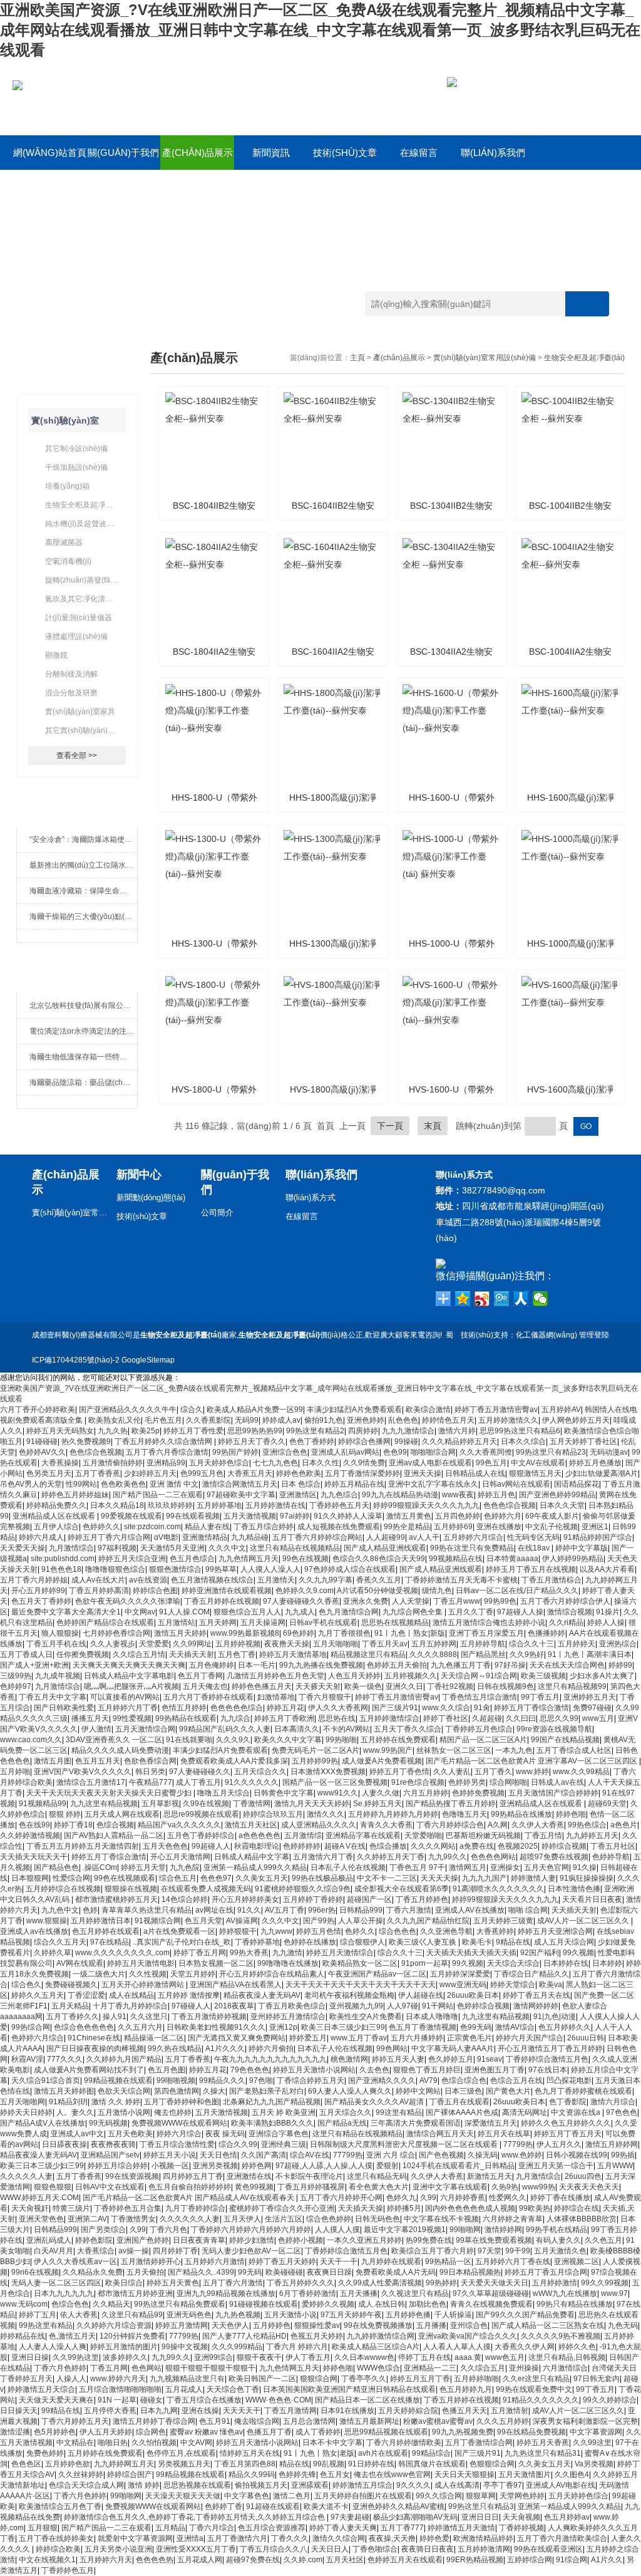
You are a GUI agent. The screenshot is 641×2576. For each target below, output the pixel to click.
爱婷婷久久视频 (328, 2304)
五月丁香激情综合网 (479, 2443)
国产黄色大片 (508, 2091)
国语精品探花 (577, 1484)
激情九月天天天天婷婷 (312, 1804)
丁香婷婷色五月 (68, 2570)
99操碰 (406, 1441)
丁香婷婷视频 (521, 2528)
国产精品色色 (56, 1867)
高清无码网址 (525, 2112)
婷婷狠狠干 (238, 1931)
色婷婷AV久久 (42, 1452)
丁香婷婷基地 (257, 1942)
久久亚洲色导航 (446, 1931)
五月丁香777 (402, 2528)
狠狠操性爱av (317, 2325)
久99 (428, 2198)
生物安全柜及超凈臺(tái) (584, 358)
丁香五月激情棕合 (551, 1580)
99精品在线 (61, 2411)
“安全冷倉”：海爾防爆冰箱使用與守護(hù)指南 (84, 839)
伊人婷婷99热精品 (573, 1559)
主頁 (357, 358)
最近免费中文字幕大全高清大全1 (66, 1612)
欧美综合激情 (428, 1410)
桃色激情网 (349, 2059)
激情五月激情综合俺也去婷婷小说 (489, 1623)
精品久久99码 (252, 2475)
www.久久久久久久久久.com (122, 1953)
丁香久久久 (290, 2538)
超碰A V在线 (345, 1846)
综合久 (192, 1410)
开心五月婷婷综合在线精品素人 (272, 1974)
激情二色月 (292, 2496)
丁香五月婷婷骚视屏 (311, 2187)
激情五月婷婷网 (612, 2144)
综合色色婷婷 (329, 2219)
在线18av (535, 1548)
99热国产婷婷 (235, 1452)
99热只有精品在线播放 (575, 2304)
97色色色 (622, 2112)
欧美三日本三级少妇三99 (343, 2027)
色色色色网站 (493, 1857)
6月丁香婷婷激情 (308, 2293)
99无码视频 (108, 2123)
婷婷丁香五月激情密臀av (496, 1410)
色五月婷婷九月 (466, 2389)
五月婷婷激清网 (484, 2549)
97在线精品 (110, 1942)
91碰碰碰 (42, 1441)
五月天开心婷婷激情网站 (144, 1985)
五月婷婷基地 (219, 1505)
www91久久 (338, 1793)
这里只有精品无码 (377, 2176)
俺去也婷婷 (173, 2112)
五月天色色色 (165, 1846)
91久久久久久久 (252, 1782)
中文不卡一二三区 (387, 1878)
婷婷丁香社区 (446, 1718)
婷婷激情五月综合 (362, 2485)
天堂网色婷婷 (522, 2496)
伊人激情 (96, 1729)
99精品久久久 (222, 2080)
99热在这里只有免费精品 (472, 1548)
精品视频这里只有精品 (368, 1654)
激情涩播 (15, 2432)
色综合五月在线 (516, 2080)
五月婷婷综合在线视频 (63, 1889)
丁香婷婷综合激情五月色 (547, 2059)
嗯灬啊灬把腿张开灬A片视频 (131, 1686)
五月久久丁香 (471, 1612)
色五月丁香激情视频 (423, 2027)
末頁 (433, 1126)
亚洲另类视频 (215, 2166)
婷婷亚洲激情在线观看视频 (227, 1591)
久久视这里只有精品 (415, 2293)
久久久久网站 (433, 1846)
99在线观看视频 (193, 1516)
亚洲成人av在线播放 (34, 1931)
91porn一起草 (425, 1963)
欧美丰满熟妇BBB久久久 (272, 2123)
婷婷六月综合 (179, 2134)
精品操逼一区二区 (154, 2038)
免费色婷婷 (45, 2453)
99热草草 (221, 1569)
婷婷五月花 (285, 1708)
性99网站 (81, 1484)
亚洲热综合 (618, 1644)
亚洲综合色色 (285, 1452)
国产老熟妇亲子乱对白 (267, 2091)
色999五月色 (202, 1473)
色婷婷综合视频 (483, 2006)
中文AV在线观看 (538, 1463)
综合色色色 (397, 1931)
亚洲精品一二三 (430, 2368)
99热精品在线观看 (186, 1718)
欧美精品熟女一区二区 (360, 1963)
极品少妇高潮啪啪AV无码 (415, 2517)
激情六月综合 (613, 2102)
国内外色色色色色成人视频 (470, 2208)
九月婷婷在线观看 (391, 2262)
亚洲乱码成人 (49, 2240)
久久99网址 (192, 1644)
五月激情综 (303, 1836)
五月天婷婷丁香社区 (583, 1441)
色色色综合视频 (510, 1505)
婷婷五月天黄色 (173, 2283)
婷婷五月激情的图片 (124, 2347)
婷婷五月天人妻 (398, 2059)
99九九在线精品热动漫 (400, 1495)
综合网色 (151, 2432)
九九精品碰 (250, 1537)
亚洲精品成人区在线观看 (55, 1516)
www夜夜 (458, 1495)
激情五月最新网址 (369, 2421)
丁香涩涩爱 (86, 1995)
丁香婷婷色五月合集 (128, 2208)
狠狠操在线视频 (131, 1889)
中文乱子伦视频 (551, 1527)
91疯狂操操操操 (587, 1878)
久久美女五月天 (262, 1878)
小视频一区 (170, 2166)
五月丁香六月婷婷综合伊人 (565, 1601)
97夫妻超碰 (350, 2517)
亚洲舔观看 (310, 2485)
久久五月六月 (140, 2027)
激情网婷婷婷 (536, 2006)
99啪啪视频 (176, 2080)
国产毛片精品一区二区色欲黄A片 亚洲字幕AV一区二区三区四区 (532, 1761)
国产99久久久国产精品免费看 (525, 2315)
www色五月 (505, 2357)
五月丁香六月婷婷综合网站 (317, 1537)
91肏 (482, 1708)
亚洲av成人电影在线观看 (430, 1463)
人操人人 (71, 2379)
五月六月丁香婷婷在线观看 (208, 1697)
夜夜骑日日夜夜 (428, 2549)
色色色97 (216, 1878)
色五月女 (335, 2475)
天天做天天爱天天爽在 (56, 2400)
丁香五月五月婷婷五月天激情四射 (83, 1846)
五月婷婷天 (577, 1644)
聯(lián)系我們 (493, 153)
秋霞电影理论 (257, 1846)
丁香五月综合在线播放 (204, 2400)
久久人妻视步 (113, 1644)
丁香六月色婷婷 (60, 2368)
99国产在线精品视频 (565, 1740)
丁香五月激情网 (290, 2411)
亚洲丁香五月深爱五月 (486, 1633)
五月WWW (615, 2166)
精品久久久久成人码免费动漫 (120, 1750)
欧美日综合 (124, 2283)
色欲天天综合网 (124, 2091)
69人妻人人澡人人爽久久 (350, 2091)
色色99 (395, 1452)
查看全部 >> (77, 756)
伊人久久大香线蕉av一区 (75, 2262)
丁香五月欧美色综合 (292, 2006)
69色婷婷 (299, 1633)
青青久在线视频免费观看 (491, 2304)
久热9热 (505, 2187)
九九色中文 (60, 1910)
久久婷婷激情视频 (30, 1836)
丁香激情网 (252, 1804)
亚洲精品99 (166, 1463)
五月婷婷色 (272, 2325)
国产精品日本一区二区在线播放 (367, 2400)
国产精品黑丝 (483, 1654)
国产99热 (319, 1921)
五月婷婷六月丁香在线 (513, 2262)
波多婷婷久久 (125, 2357)
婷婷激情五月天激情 (461, 2528)
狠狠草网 (481, 2496)
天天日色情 (218, 2155)
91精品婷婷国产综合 (598, 1537)
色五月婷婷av (567, 2517)
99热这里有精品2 (315, 1431)
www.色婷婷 (522, 2155)
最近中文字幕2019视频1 (405, 2230)
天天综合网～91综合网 (479, 1676)
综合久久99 (238, 2144)
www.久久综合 (446, 1708)
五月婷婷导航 (483, 1644)
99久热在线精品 (175, 2049)
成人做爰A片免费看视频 (382, 1761)
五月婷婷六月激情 (215, 2262)
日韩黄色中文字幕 (284, 1793)
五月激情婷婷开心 (151, 2262)
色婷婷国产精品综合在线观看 (105, 1623)
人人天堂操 (411, 1601)
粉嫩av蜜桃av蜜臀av (438, 2421)
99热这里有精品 (46, 2325)
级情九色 (437, 1591)
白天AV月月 (54, 2251)
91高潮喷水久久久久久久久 (498, 1889)
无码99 (247, 1420)
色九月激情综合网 (349, 1612)
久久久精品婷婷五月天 (459, 1441)
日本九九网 (159, 2411)
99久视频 (578, 1953)
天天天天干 (242, 2411)
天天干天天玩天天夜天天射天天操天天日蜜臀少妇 (110, 1793)
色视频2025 (518, 1846)
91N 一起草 (117, 2400)
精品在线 (294, 2464)
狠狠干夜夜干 (259, 2357)
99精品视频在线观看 (118, 2080)
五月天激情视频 (250, 1516)
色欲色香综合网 (150, 1761)
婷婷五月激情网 (182, 2325)
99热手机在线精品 (556, 2230)
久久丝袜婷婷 (81, 2475)
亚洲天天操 (423, 1473)
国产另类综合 (103, 2230)
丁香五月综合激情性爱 (177, 2144)
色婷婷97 (16, 1686)
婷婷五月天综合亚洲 (132, 1559)
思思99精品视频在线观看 (386, 2432)
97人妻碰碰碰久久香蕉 (301, 1601)
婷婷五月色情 (319, 1931)
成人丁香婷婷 (318, 2432)
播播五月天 (90, 1718)
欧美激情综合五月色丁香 (60, 2506)
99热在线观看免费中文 (534, 2389)
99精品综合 (431, 2453)
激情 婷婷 (144, 2485)
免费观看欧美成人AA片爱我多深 (234, 1761)
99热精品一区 (448, 2262)
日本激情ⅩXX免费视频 (328, 1772)
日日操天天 (19, 2411)
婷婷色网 (257, 2166)
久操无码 (483, 2155)
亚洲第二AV (87, 2219)
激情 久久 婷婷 (116, 2102)
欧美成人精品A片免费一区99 (255, 1410)
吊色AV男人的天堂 (31, 1484)
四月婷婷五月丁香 (193, 2176)
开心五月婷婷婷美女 (245, 1899)
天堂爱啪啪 (423, 1836)
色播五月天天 (464, 2411)
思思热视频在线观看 (197, 2485)
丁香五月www (457, 1601)
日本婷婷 (607, 1963)
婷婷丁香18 (73, 1825)
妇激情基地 (276, 1697)
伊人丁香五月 (308, 2357)
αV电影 (166, 1537)
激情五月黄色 (409, 1516)
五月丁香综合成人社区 (574, 1750)
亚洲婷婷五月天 (590, 1697)
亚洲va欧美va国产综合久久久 (468, 2336)
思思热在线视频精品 (395, 1623)
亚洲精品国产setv (110, 2155)
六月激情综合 (565, 2368)
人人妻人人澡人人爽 (53, 2347)
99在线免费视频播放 (378, 2325)
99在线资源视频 (132, 2176)
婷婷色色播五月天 (262, 1686)
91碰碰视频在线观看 (264, 2304)
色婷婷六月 (503, 1516)
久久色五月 (603, 2240)
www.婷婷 (532, 1772)
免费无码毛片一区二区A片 (315, 1750)
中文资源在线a (577, 2112)
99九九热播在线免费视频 (321, 1665)
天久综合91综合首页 (46, 2080)
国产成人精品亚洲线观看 (385, 1548)
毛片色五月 (163, 1420)
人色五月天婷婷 (354, 1676)
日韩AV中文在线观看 (110, 2187)
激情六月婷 (457, 1431)
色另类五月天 (49, 1473)
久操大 (214, 2091)
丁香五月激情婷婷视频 (209, 2017)
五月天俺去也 (205, 1686)
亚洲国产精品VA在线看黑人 (236, 1985)
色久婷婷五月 (451, 2059)
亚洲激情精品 (205, 1537)
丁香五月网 (109, 2368)
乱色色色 (403, 1420)
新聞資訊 (271, 153)
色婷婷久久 (101, 1527)
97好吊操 (510, 1665)
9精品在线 (513, 1942)
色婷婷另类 (467, 1782)
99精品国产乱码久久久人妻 (225, 1729)
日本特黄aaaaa (512, 1559)
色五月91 (215, 2421)
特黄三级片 (71, 2208)
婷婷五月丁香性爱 (193, 1431)
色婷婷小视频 (300, 2240)
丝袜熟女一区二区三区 (454, 1750)
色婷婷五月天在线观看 (405, 2560)
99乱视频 (329, 2464)
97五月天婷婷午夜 (351, 2315)
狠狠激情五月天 (535, 1473)
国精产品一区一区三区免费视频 (335, 1782)
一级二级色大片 (99, 1974)
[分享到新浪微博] (482, 1299)
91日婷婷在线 (371, 2464)
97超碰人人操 (520, 1612)
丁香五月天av (385, 1644)
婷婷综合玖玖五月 (273, 1814)
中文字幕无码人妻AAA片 (453, 2049)
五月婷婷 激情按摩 (189, 1995)
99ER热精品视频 (475, 2560)
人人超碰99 (386, 1537)
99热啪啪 (341, 1740)
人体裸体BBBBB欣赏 (582, 2219)
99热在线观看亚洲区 (548, 2549)
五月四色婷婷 (458, 1516)
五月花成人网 (200, 2560)
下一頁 (390, 1126)
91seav (490, 2059)
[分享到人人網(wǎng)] (521, 1299)
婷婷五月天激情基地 (293, 1654)
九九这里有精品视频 (104, 1804)
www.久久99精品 (581, 1772)
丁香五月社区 (613, 1846)
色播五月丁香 (269, 2432)
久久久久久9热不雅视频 (561, 2336)
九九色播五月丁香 (461, 1665)
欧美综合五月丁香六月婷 (433, 2251)
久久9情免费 (364, 1463)
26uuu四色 (583, 2176)
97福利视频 (117, 1548)
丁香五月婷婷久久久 (300, 2283)
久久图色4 (572, 2475)
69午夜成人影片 (552, 1516)
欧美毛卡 (477, 1942)
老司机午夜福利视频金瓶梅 (349, 1995)
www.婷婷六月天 (118, 2379)
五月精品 (170, 2528)
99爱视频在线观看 (131, 1516)
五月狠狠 (43, 2528)
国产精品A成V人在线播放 (43, 2123)
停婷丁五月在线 (424, 2357)
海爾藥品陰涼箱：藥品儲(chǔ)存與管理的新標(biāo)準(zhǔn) (84, 1083)
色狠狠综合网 (492, 2464)
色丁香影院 (568, 2102)
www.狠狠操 (47, 1921)
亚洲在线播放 (499, 1527)
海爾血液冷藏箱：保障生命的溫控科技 (84, 891)
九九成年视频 (58, 1676)
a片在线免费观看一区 (179, 1931)
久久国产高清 (264, 2155)
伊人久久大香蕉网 (338, 1708)
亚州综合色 (469, 2325)
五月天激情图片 (525, 2475)
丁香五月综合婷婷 (264, 1527)
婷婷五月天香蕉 (543, 2443)
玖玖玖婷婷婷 (170, 1505)
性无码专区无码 (533, 1537)
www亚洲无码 (463, 1985)
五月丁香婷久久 (73, 2017)
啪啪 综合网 (528, 1910)
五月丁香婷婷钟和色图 (182, 2102)
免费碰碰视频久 (71, 1985)
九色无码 (623, 2325)
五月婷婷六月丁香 (128, 1708)
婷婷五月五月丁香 (420, 2379)
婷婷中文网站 (418, 2091)
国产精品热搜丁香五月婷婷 (451, 1804)
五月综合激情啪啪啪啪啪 (120, 2389)
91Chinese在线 (94, 2038)
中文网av (140, 1612)
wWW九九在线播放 (565, 2293)
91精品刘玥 (68, 2102)
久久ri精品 (566, 1623)
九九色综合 (339, 1495)
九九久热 (113, 1431)
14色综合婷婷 (185, 1899)
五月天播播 (359, 2293)
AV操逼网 (242, 1921)
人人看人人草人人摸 (457, 2347)
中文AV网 (196, 2443)
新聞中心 (139, 1175)
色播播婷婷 (546, 1633)
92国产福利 (540, 1953)
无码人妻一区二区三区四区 (56, 2283)
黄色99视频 (254, 2187)
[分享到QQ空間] (463, 1299)
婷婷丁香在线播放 (560, 2198)
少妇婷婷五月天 (150, 1473)
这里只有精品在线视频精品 (295, 1548)
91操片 (608, 1612)
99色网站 (392, 2049)
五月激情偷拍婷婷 (113, 1463)
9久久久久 (413, 2485)
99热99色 (500, 1601)
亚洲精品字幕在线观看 (363, 1836)
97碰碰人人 (191, 2006)
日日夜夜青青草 (199, 2240)
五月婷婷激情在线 (275, 1505)
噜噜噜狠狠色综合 (115, 1569)
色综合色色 (70, 2304)
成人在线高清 (457, 2485)
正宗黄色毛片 (469, 2038)
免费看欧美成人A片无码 (396, 2272)
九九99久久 (448, 1857)
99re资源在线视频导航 (554, 1729)
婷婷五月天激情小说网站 (314, 2070)
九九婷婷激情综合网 (381, 2336)
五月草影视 (160, 1804)
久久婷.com (303, 2560)
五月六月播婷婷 (417, 2038)
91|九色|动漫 (555, 2017)
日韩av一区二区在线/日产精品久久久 (517, 1591)
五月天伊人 (242, 2219)
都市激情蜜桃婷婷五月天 (116, 1899)
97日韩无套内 (597, 2379)
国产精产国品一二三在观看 (158, 1495)
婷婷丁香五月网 (200, 1953)
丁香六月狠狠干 (325, 1697)
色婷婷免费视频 (478, 1793)
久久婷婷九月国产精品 (124, 2059)
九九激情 (287, 1953)
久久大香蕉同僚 (486, 1452)
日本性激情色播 (574, 1889)
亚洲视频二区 (577, 2262)
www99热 (539, 2187)
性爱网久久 (508, 2198)
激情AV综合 (515, 2027)
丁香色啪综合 (375, 2549)
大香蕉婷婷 (495, 1931)
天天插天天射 (192, 1654)
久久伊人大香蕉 (538, 1825)
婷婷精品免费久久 (56, 1505)
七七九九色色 (275, 1463)
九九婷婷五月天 (592, 1836)
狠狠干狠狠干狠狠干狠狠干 (210, 2368)
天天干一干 (339, 2262)
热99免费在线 (429, 2240)
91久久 (249, 1910)
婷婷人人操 (606, 1623)
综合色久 (26, 1985)
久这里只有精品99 (132, 2315)
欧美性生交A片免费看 (366, 2017)
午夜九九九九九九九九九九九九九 (270, 2059)
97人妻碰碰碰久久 (200, 1772)
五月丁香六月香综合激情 (167, 1452)
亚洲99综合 (213, 2357)
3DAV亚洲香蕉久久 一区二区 (114, 1740)
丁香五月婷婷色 (422, 1899)
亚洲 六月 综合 (391, 2155)
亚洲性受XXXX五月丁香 (196, 2549)
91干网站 (438, 2006)
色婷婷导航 (611, 1857)
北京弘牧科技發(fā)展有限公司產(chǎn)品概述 (84, 1005)
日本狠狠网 (30, 1878)
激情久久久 (326, 1814)
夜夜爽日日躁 (329, 2272)
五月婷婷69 (453, 1527)
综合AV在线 (310, 2155)
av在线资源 (148, 1580)
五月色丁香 (237, 1654)
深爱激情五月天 (491, 2123)
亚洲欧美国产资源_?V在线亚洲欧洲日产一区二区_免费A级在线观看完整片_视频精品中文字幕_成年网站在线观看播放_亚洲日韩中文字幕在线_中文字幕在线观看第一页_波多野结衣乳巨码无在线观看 (320, 30)
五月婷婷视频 (238, 1644)
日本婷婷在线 (566, 1963)
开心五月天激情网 (180, 1857)
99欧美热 (535, 2208)
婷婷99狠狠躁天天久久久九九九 (426, 1505)
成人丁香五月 (198, 1782)
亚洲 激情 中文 (174, 1484)
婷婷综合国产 (130, 2475)
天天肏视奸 (30, 2208)
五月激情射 (510, 2411)
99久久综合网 (439, 2496)
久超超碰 (487, 1718)
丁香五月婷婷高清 (99, 1591)
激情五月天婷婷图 (64, 2091)
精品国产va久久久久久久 (179, 1825)
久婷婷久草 (53, 1953)
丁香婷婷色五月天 (339, 1505)
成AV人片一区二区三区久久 (584, 1921)
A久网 (498, 1825)
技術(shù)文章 (345, 153)
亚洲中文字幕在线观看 (450, 2187)
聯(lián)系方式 (310, 1197)
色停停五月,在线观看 (181, 2453)
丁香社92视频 (450, 1686)
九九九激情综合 (408, 1431)
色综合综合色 (464, 2080)
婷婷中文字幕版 (582, 1548)
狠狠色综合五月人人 (247, 1612)
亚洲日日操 (30, 2357)
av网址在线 (214, 1910)
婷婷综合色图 (155, 1591)
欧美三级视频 (543, 1676)
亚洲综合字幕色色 (279, 2134)
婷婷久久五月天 (38, 1995)
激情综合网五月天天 (440, 2134)
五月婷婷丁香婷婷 (313, 1899)
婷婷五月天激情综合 (340, 1953)
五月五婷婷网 (434, 1644)
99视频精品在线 (456, 1559)
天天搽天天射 (318, 1686)
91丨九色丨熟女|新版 (410, 1633)
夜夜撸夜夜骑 (113, 2144)
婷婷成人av (281, 1420)
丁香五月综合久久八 (274, 2549)
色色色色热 (155, 2560)
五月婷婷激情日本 (101, 1921)
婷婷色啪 (571, 1814)
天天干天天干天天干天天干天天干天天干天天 (361, 1985)
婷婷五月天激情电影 (141, 1963)
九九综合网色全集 (413, 1612)
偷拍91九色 (324, 1420)
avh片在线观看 (383, 2453)
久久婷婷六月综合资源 (114, 2325)
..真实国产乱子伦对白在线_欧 (182, 1942)
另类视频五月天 (184, 2464)
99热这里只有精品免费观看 (180, 2304)
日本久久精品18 (117, 1505)
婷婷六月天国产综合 (530, 2038)
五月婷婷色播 (408, 2315)
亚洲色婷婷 (366, 1420)
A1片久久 (607, 2560)
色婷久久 (360, 1931)
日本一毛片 (257, 1665)
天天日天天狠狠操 (464, 2475)
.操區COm (100, 1867)
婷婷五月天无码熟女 (60, 1431)
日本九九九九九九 (64, 2293)
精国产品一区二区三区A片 (483, 1740)
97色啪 (261, 2080)
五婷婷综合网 (530, 2560)
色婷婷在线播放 (310, 1942)
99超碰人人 (211, 1846)
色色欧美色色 (123, 1484)
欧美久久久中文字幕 (288, 1740)
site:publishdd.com (63, 1559)
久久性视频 (148, 1974)
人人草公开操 (361, 1921)
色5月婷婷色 (55, 2432)
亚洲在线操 (200, 2411)
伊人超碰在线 (421, 1995)
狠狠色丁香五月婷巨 (427, 2070)
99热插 (623, 2155)
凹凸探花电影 (569, 2080)
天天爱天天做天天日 (495, 2283)
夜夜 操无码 (225, 2134)
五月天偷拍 (145, 2272)
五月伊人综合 (56, 1527)
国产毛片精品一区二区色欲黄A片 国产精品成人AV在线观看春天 (189, 2198)
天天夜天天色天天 (589, 2187)
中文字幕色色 (247, 2496)
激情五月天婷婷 (180, 1633)
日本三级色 (463, 2091)
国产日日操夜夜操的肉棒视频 (95, 2049)
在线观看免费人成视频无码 (206, 1889)
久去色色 (374, 2070)
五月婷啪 (15, 1772)
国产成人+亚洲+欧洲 (34, 1665)
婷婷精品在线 (23, 2336)
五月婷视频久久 (411, 1676)
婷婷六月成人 (41, 1537)
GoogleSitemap (148, 1360)
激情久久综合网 (339, 2538)
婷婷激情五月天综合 (41, 2389)
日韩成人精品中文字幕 (252, 1857)
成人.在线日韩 (382, 2304)
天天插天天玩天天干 (34, 1857)
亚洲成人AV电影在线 (561, 2485)
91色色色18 (61, 1569)
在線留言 (419, 153)
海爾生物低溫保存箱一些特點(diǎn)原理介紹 (84, 1057)
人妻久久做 (381, 1793)
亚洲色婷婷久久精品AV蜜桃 (398, 2506)
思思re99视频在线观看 (201, 1814)
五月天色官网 (546, 1867)
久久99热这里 (76, 2357)
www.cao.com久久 (31, 1740)
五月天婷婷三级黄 (503, 1921)
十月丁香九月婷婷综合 (130, 2006)
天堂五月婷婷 (193, 1974)
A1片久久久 (225, 2049)
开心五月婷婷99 (38, 1591)
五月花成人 (184, 2389)
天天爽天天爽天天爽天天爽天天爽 (129, 1665)
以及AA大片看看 (607, 1569)
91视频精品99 (43, 1804)
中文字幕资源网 (596, 2432)
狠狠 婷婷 (65, 1814)
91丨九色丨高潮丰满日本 (590, 1654)
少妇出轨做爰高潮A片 (602, 1473)
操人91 (115, 2017)
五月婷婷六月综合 (473, 1537)
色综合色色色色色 (84, 2027)
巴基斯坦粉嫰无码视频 (483, 1836)
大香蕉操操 (60, 1463)
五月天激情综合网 (145, 1729)
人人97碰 (403, 2006)
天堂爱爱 (154, 1644)
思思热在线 (337, 1718)
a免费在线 (477, 1846)
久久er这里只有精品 (536, 2379)
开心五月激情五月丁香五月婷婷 (550, 2049)
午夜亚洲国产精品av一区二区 (377, 1974)
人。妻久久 (75, 2112)
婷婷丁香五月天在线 (536, 1995)
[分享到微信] (541, 1299)
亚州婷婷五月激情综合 (288, 2017)
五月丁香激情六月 (237, 2538)
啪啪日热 (113, 2443)
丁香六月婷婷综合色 (450, 1825)
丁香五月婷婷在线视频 (222, 1601)
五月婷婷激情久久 (508, 1420)
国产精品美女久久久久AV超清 (375, 2102)
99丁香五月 (540, 1697)
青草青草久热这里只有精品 (146, 1910)
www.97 (614, 2293)
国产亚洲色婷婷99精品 (557, 1495)
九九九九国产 (485, 1878)
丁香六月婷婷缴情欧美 (404, 2443)
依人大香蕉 (79, 2315)
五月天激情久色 (560, 2251)
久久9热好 (527, 1654)
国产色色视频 (441, 2155)
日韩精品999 (361, 1910)
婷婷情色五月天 (448, 1420)
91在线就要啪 (189, 1740)
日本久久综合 (523, 1441)
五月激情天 (276, 1580)
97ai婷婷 (295, 1516)
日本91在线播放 (347, 2411)
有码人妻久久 (558, 2240)
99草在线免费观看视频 (494, 2240)
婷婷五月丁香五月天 (568, 2134)
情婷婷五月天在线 (250, 2453)
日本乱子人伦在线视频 (348, 1867)
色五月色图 (167, 2070)
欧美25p (146, 1431)
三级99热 (16, 1676)
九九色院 (185, 1867)
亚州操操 (524, 2368)
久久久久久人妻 (26, 2176)
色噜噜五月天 (464, 1814)
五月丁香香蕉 (98, 1473)
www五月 (598, 1718)
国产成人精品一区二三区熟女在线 (548, 2325)
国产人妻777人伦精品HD (244, 2336)
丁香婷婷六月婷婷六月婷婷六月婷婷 (251, 2230)
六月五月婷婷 (426, 1793)
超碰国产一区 (369, 1899)
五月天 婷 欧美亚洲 (284, 2112)
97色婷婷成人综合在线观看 (350, 1569)
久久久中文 (227, 1548)
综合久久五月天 (60, 1942)
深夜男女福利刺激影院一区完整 (585, 2421)
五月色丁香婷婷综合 (201, 1836)
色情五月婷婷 (184, 1708)
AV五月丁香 (285, 1910)
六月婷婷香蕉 (463, 2198)
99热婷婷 (441, 2283)
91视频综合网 (158, 1921)
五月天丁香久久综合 (408, 1729)
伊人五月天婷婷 (106, 2432)
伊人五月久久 (559, 2144)
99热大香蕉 (249, 1953)
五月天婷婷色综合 (219, 1463)
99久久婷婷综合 (610, 2400)
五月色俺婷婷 (212, 1665)
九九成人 (300, 1612)
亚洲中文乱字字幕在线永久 (433, 1484)
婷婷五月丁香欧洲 (284, 1718)
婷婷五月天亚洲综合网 (555, 1931)
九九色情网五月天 (249, 1559)
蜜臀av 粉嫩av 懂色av (206, 2432)
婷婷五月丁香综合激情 (531, 1708)
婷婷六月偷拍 (271, 2049)
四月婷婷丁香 (175, 2251)
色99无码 (476, 2027)
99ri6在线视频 (35, 2272)
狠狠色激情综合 (175, 1569)
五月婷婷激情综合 (389, 1718)
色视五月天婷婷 (317, 2336)
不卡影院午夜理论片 (309, 2176)
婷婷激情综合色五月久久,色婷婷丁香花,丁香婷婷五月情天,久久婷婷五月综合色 (195, 2517)
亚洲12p (283, 2027)
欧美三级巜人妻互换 (423, 1942)
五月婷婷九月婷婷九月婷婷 (393, 1814)
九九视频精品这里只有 (187, 2379)
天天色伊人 (230, 2325)
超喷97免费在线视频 (554, 1857)
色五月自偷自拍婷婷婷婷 (190, 2187)
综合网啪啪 (508, 1782)
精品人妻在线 (207, 1527)
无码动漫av (609, 1452)
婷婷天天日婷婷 (26, 2112)
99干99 (518, 2251)
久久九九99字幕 (326, 1580)
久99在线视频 (206, 1804)
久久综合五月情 (139, 1654)
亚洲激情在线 (249, 2176)
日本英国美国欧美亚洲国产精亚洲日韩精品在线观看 (349, 2389)
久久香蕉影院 (208, 1420)
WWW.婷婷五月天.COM (39, 2198)
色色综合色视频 (96, 1452)
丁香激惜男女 (133, 2219)
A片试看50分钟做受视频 (377, 1591)
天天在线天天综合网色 (567, 1665)
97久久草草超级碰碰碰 (491, 2293)
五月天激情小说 (290, 2315)
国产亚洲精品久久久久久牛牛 (128, 1410)
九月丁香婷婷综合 (195, 2208)
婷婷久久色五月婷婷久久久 (566, 2123)
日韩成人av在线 (557, 1782)
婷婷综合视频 (564, 1846)
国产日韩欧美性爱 (64, 1708)
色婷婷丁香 (223, 2506)
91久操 (585, 1867)
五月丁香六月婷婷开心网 (341, 2198)
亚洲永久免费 (366, 1601)
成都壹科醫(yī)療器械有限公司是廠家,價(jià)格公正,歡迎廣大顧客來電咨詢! (238, 1335)
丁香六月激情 (409, 1910)
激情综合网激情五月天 (240, 1484)
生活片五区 (284, 2219)
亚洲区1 (595, 1527)
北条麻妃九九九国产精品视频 (272, 2102)
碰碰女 (151, 2400)
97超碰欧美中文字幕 (241, 1495)
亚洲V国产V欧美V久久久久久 (83, 1772)
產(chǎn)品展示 (197, 153)
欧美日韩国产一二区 (262, 2379)
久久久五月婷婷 (503, 2421)
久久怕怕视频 (154, 2443)
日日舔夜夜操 (64, 2144)
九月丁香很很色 (344, 1633)
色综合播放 (388, 1846)
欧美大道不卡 (326, 2506)
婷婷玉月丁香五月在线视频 (531, 1569)
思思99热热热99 (255, 1431)
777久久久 (65, 2059)
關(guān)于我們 (123, 153)
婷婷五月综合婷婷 (118, 2166)
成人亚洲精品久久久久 (319, 1825)
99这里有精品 (399, 2112)
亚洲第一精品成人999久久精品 (255, 1867)
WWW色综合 (378, 2368)
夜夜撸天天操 (287, 1644)
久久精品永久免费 (93, 2272)
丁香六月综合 (212, 2528)
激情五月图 (53, 1761)
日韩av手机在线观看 (323, 1623)
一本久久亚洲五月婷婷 (364, 2240)
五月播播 (431, 2325)
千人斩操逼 (453, 2315)
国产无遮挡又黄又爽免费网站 (237, 2038)
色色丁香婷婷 (312, 1441)
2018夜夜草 (234, 2006)
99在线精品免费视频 (531, 2432)
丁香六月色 (168, 2230)
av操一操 (134, 2251)
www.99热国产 (388, 1750)
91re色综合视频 (418, 1782)
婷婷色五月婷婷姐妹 (75, 1495)
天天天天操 (439, 1878)
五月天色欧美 (130, 2134)
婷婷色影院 (94, 2240)
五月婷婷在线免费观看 (398, 1740)
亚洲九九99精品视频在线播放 (226, 2293)
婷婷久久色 (577, 2347)
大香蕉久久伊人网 (525, 2347)
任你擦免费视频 (83, 1654)
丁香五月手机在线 (56, 1644)
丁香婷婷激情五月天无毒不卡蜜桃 (461, 1580)
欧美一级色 (363, 1686)
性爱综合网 (71, 1878)
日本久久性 (320, 1463)
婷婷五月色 (496, 1495)
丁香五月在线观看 (459, 2102)
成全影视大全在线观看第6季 (402, 1889)
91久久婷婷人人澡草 (348, 1516)
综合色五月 (178, 1878)
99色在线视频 (305, 1559)
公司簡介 (217, 1213)
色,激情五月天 (72, 2336)
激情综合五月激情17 (91, 1782)
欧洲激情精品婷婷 (483, 2538)
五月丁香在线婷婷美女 (56, 2538)
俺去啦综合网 (257, 2421)
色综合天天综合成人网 (86, 2485)
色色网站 (146, 2368)
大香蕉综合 (96, 2251)
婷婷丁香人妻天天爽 (343, 2528)
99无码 (250, 2272)
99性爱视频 (132, 1718)
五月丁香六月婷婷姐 (34, 1580)
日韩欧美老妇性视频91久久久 (216, 2027)
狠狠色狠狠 (53, 2187)
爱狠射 (387, 2166)
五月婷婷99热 (315, 1761)
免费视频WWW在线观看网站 (179, 2123)
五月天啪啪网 (23, 2102)
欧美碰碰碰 (284, 2272)
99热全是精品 (407, 1527)
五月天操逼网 (263, 1623)
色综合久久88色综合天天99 (379, 1559)
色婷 (90, 1910)
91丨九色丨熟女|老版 (319, 2453)
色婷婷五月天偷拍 (397, 1665)
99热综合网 (31, 2027)
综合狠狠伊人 (362, 1942)
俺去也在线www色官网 (392, 2475)
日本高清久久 (297, 1729)
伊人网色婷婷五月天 (576, 1420)
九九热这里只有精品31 (543, 2453)
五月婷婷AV (561, 1410)
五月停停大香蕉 (110, 2411)
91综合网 (572, 2560)
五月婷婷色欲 (68, 2464)
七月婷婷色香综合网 (116, 1633)
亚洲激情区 (298, 1495)
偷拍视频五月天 (261, 2485)
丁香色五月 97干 (417, 1867)
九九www (276, 1931)
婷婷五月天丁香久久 (252, 1441)
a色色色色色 (259, 1836)
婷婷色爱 (434, 2538)
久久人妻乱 (452, 1772)
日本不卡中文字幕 (332, 2443)
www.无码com (24, 2304)
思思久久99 (559, 1718)
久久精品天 (111, 2304)
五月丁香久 (493, 1772)
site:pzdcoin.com (152, 1527)
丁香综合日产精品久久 (531, 1974)
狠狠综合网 (319, 2379)
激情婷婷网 (503, 2230)
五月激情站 (177, 1623)
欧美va (551, 1985)
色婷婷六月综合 (38, 2038)
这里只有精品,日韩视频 (567, 2357)
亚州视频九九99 (356, 2006)
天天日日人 (330, 2549)
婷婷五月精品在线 (354, 1484)
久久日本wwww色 (364, 2357)
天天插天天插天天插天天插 (471, 1953)
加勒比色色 (428, 2304)
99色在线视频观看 (125, 1878)
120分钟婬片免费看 (132, 2336)
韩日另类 (150, 1772)
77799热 (518, 2144)
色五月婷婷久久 (565, 2027)
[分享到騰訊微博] (502, 1299)
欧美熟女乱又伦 (115, 1420)
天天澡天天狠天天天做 (183, 2496)
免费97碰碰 (592, 1708)
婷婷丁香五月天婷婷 (282, 2262)
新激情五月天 (490, 2176)
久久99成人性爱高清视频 (380, 2283)
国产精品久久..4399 (201, 2272)
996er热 (322, 1910)
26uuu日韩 (586, 2038)
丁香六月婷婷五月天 (75, 2421)
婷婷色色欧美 (299, 1473)
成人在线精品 (131, 1995)
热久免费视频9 (86, 1441)
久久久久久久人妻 (190, 2219)
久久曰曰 (521, 1718)
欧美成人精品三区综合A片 (376, 2347)
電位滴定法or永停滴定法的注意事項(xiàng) (84, 1031)
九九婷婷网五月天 (124, 2464)
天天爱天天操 (23, 1548)
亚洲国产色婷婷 (143, 2240)
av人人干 (424, 1537)
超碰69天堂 (607, 1804)
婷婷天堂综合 (513, 1985)
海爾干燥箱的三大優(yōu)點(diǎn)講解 (84, 917)
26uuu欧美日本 (473, 1995)
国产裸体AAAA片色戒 (462, 2112)
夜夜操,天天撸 (392, 2538)
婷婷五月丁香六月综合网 (109, 1537)
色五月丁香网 (200, 1676)
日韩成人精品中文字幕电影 (129, 1676)
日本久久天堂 (562, 1505)
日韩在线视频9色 (505, 1686)
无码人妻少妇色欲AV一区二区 (251, 2251)
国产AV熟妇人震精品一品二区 (114, 1836)
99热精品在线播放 (521, 1814)
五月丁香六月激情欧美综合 (562, 2538)
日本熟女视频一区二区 (216, 1963)
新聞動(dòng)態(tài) (151, 1197)
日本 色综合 (301, 1484)
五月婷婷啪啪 (476, 2379)
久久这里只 (149, 2017)
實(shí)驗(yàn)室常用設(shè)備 (485, 358)
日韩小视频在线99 (577, 2155)
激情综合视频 (570, 1612)
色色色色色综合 (237, 1708)
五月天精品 (70, 2006)
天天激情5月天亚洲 (172, 1548)
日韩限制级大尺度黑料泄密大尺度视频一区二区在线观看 (405, 2144)
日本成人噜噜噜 (432, 2017)
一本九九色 (514, 1750)
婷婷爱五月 (308, 2038)
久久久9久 (233, 1740)
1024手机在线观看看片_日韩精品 (459, 2166)
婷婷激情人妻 (533, 1878)
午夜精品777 (151, 1782)
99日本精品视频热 (470, 2272)
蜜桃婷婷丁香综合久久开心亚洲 (282, 2208)
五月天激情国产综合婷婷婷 (553, 1793)
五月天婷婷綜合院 (408, 2411)
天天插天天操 (361, 2208)
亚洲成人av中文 (77, 2134)
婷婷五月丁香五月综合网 (546, 2272)
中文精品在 (75, 2443)
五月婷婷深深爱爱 (460, 1974)
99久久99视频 (605, 2283)
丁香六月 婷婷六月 (297, 2347)
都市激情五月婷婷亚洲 (135, 2293)
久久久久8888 (433, 1654)
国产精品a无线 (342, 2123)
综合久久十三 (531, 1644)
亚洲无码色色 (189, 2315)
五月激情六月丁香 (323, 1857)
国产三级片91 (395, 1708)
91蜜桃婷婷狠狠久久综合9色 (303, 1889)
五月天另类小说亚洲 (118, 2549)
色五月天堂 (203, 1921)
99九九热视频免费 (463, 2432)
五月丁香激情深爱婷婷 (362, 1473)
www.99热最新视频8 (245, 1633)
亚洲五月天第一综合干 (556, 2166)
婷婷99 (620, 1665)
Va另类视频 (594, 2464)
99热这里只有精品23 (551, 1452)
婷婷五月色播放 (595, 1463)
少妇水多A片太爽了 (602, 1676)
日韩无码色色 (377, 2219)
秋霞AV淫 (27, 2059)
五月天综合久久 (260, 1772)
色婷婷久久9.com (305, 1591)
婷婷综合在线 (577, 2208)
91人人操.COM (184, 1612)
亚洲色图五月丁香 (495, 2070)
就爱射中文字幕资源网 (135, 2538)
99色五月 (491, 1463)
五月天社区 (345, 2560)
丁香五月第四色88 (245, 2464)
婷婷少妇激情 (252, 2240)
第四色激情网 (177, 2091)
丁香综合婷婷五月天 (310, 2080)
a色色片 (624, 1825)
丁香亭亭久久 (364, 2379)
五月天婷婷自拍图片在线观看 (363, 2496)
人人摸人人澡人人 (270, 1569)
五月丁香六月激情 (233, 2283)
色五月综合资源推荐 (272, 2528)
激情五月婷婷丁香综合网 (154, 2421)
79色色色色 (250, 2070)
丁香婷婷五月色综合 (479, 1729)
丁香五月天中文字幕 (53, 1697)
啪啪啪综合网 (433, 1452)
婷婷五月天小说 (170, 2155)
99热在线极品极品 (322, 1878)
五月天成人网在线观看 (122, 1814)
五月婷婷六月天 (106, 2560)
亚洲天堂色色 (41, 2219)
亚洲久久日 (404, 1686)
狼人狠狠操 (60, 1633)
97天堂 (490, 2251)
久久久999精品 (237, 2347)
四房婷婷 (363, 1431)
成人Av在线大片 (98, 1580)
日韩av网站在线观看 (516, 1484)
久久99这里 (592, 2443)
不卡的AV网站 (346, 1729)
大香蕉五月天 (250, 1473)
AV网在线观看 (80, 1963)
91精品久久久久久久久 (541, 2400)
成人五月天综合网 (564, 1942)
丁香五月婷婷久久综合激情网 (164, 1441)
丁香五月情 (543, 1836)
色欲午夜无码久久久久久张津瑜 (128, 1601)
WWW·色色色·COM (278, 2400)
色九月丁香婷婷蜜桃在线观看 (583, 2091)
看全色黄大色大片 (379, 2187)
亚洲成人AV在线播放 (470, 1910)
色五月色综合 (192, 1559)
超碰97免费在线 (253, 2560)
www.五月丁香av (359, 2038)
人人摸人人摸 (337, 2230)
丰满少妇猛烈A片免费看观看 (354, 1410)
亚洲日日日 (480, 2517)
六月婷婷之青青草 (513, 2219)
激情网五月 (468, 1867)
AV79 (428, 2080)
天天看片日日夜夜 (592, 1899)
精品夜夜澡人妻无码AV (262, 1995)
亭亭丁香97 (503, 2485)
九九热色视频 (238, 2315)
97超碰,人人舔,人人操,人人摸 (324, 2166)
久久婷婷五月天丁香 (391, 1857)
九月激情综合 (71, 1548)
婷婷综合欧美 (58, 2549)
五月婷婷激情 (555, 2283)
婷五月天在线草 (504, 2134)
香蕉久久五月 (379, 1580)
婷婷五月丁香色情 (399, 1772)
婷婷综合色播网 (364, 1441)
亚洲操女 (505, 1867)
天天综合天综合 (513, 1963)
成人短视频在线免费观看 (339, 1527)
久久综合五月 (483, 2368)
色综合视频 (115, 1825)
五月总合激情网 (309, 2421)
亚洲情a (190, 2538)
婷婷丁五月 (38, 2315)
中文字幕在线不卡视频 (441, 2219)
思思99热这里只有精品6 (520, 1431)
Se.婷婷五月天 (377, 1804)
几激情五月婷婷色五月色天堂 (275, 1676)
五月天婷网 (218, 1623)
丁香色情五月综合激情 (479, 1697)
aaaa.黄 (468, 2357)
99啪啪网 (465, 2230)
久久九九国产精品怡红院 (428, 1921)
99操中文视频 (185, 2347)
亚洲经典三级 (284, 2144)
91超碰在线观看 (273, 2506)
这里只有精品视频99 (572, 1686)
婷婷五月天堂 (143, 1867)
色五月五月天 (98, 1761)
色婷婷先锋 (297, 2475)
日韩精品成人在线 (475, 1473)
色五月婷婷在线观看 (106, 1931)
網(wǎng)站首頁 (50, 153)
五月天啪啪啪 (336, 1644)
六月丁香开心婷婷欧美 (38, 1410)
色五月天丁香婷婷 (41, 1601)
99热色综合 (587, 1825)
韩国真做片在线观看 (432, 2464)
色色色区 (26, 2464)
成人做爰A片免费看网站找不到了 (89, 2070)
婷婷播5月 (404, 2208)
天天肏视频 (521, 2517)
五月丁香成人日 (26, 1654)
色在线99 (34, 1825)
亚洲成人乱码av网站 (345, 1452)
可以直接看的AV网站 (125, 1697)
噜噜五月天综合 (223, 1793)
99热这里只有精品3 (481, 2506)
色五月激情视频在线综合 (212, 1580)
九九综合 (235, 1718)
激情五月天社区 (251, 1825)
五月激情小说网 (124, 2112)
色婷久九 (401, 2198)
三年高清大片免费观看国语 (416, 2123)
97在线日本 (548, 2070)
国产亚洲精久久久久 (382, 2080)
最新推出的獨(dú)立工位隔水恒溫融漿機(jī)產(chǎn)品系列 (84, 865)
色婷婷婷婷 (302, 1846)
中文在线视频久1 (47, 2560)
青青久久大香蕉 (386, 1825)
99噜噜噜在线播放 (288, 1963)
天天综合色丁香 (233, 2389)
